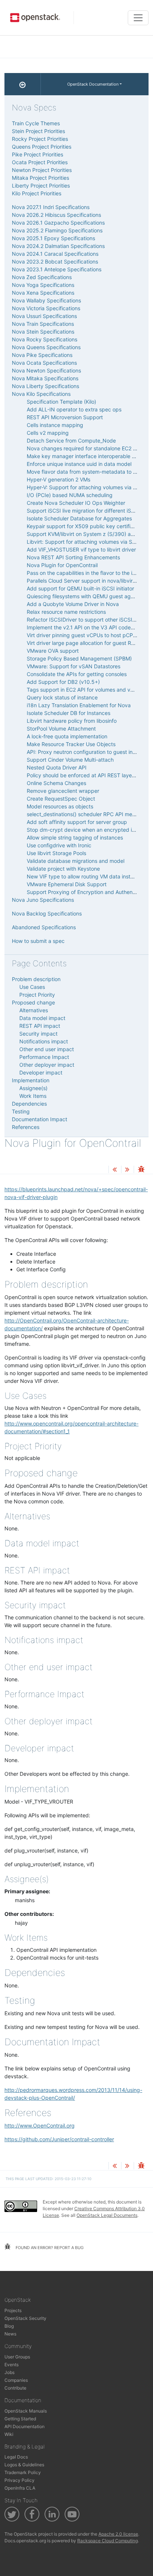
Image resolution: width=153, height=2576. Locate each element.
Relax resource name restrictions (66, 612)
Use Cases (32, 987)
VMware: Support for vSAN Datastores (74, 666)
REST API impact (40, 1026)
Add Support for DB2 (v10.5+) (63, 682)
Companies (16, 2380)
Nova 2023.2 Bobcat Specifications (55, 261)
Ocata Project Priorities (40, 162)
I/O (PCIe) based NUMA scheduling (70, 495)
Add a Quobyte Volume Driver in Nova (73, 604)
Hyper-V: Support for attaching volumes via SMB (85, 487)
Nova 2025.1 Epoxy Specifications (53, 238)
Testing (21, 1111)
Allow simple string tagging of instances (75, 837)
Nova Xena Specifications (43, 293)
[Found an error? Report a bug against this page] (141, 1170)
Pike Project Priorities (38, 154)
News (10, 2334)
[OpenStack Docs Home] (23, 84)
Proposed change (33, 1002)
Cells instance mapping (55, 425)
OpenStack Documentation (93, 84)
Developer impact (41, 1072)
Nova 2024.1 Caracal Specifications (55, 254)
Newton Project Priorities (42, 170)
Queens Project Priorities (42, 147)
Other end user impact (47, 1049)
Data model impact (42, 1018)
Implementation (31, 1080)
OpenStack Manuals (26, 2411)
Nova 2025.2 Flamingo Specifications (57, 230)
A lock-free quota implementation (67, 736)
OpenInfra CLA (20, 2488)
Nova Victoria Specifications (46, 308)
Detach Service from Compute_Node (71, 441)
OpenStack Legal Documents (107, 2215)
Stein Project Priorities (38, 131)
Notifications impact (44, 1041)
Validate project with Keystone (63, 869)
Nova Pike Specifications (42, 355)
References (26, 1127)
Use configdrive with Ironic (59, 845)
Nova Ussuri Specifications (44, 316)
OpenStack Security (25, 2318)
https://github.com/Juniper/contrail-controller (59, 2139)
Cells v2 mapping (48, 433)
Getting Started (20, 2419)
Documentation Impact (40, 1119)
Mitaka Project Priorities (40, 178)
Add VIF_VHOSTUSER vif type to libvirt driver (81, 549)
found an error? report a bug (49, 2248)
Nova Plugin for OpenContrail (62, 565)
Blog (9, 2326)
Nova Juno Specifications (43, 900)
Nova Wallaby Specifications (46, 300)
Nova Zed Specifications (42, 277)
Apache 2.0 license (118, 2534)
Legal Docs (16, 2457)
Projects (13, 2310)
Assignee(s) (33, 1088)
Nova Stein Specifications (43, 332)
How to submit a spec (38, 941)
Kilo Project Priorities (37, 193)
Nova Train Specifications (43, 324)
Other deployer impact (47, 1065)
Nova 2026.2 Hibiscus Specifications (56, 215)
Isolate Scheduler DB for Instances (69, 713)
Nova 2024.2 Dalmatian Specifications (58, 246)
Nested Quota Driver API (57, 767)
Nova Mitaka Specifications (45, 378)
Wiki (9, 2434)
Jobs (9, 2372)
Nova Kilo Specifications (41, 394)
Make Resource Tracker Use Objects (71, 744)
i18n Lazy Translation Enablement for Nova (79, 705)
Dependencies (29, 1104)
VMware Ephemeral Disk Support (67, 884)
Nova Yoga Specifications (43, 285)
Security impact (38, 1034)
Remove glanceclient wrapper (63, 791)
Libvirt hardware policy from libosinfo (72, 721)
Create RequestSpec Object (61, 799)
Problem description (36, 979)
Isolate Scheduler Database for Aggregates (79, 518)
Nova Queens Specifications (46, 347)
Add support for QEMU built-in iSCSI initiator (80, 588)
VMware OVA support (53, 651)
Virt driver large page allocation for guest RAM (83, 643)
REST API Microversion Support (65, 417)
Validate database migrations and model (76, 861)
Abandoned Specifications (44, 927)
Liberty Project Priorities (41, 186)
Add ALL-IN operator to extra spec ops (74, 409)
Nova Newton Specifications (46, 370)
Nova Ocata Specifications (44, 363)
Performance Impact (44, 1057)
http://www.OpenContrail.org (40, 2125)
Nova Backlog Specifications (47, 913)
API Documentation (25, 2426)
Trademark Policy (23, 2472)
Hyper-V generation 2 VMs (58, 479)
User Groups (17, 2357)
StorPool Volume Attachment (61, 729)
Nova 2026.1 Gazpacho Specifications (58, 223)
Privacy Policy (19, 2480)
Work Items (33, 1096)
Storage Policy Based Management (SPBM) (79, 658)
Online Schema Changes (56, 783)
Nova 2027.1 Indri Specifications (51, 207)
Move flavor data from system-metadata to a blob (87, 472)
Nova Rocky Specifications (45, 339)
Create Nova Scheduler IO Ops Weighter (76, 503)
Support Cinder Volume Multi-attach (70, 760)
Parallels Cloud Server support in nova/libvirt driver (88, 581)
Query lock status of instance (62, 697)
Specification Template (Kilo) (61, 402)
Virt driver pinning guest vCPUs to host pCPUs (83, 635)
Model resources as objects (60, 806)
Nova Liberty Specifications (45, 386)
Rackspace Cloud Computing (108, 2541)
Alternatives (34, 1010)
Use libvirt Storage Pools (56, 853)
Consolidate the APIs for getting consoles (77, 674)
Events (12, 2365)
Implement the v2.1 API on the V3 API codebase (85, 627)
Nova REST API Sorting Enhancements (73, 557)
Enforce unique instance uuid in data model (79, 464)
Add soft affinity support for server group (77, 822)
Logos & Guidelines (24, 2465)
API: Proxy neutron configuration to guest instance (88, 752)
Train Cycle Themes (36, 123)
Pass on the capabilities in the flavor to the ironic (85, 573)
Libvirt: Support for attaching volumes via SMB (83, 542)
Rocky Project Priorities (40, 139)
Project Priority (37, 995)
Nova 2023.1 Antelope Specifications (57, 269)
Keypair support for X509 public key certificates (85, 526)
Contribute (15, 2388)
